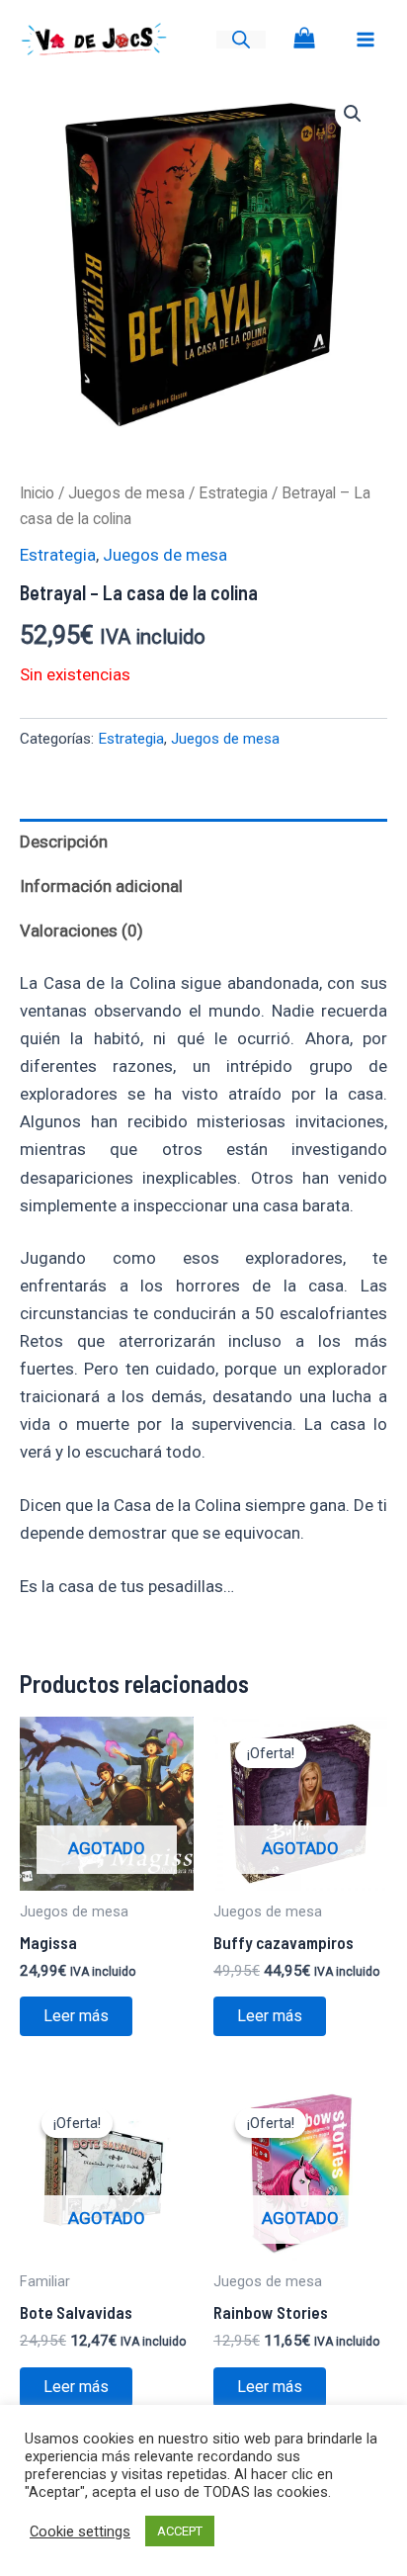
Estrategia (233, 493)
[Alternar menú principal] (366, 40)
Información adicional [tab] (101, 886)
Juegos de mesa (126, 493)
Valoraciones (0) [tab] (81, 931)
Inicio (37, 493)
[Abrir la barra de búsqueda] (241, 40)
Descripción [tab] (64, 842)
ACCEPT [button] (180, 2531)
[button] (353, 114)
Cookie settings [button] (80, 2532)
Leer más (76, 2016)
